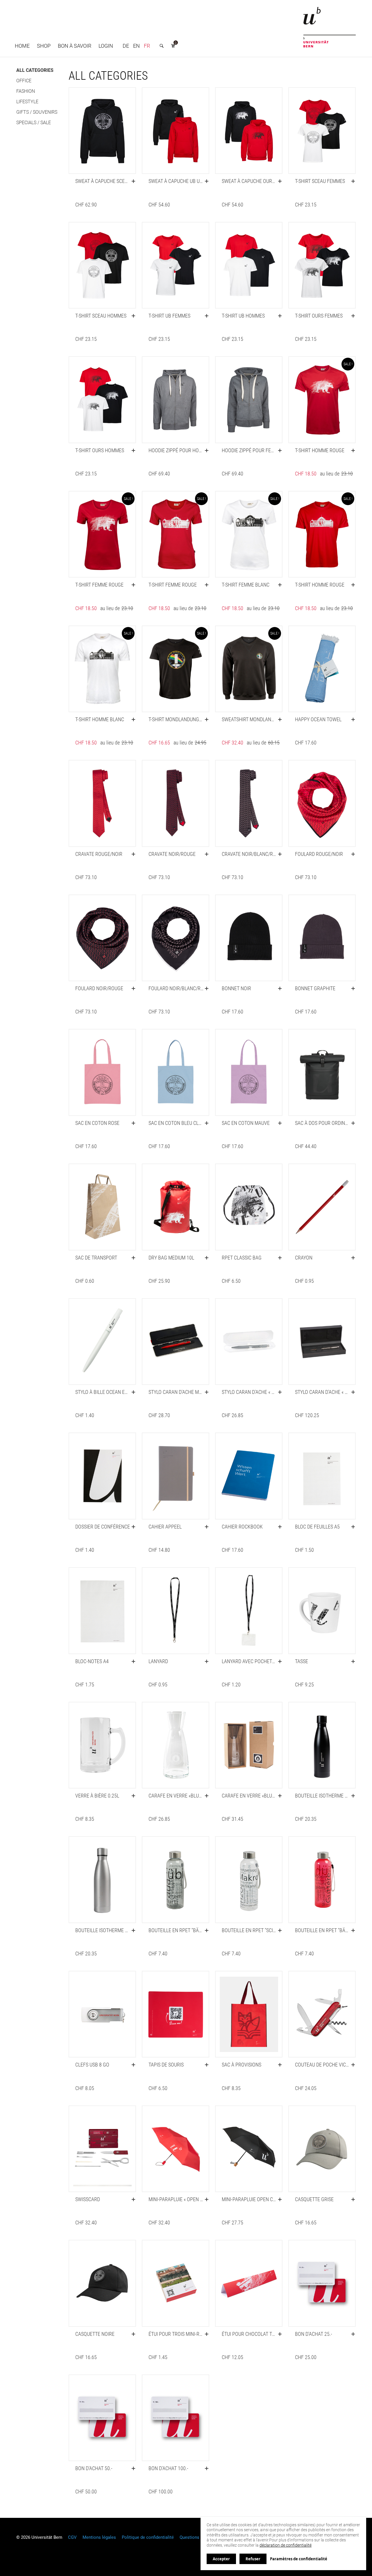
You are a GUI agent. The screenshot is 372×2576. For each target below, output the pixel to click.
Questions (189, 2537)
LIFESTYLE (27, 102)
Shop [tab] (44, 46)
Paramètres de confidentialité (299, 2559)
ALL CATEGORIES (35, 70)
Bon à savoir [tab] (75, 46)
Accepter (221, 2559)
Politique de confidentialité (148, 2537)
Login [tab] (106, 46)
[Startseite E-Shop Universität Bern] (330, 27)
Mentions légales (99, 2537)
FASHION (26, 91)
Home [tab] (22, 46)
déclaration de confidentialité (286, 2545)
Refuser (253, 2559)
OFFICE (24, 81)
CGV (72, 2537)
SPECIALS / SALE (34, 123)
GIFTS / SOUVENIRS (37, 112)
